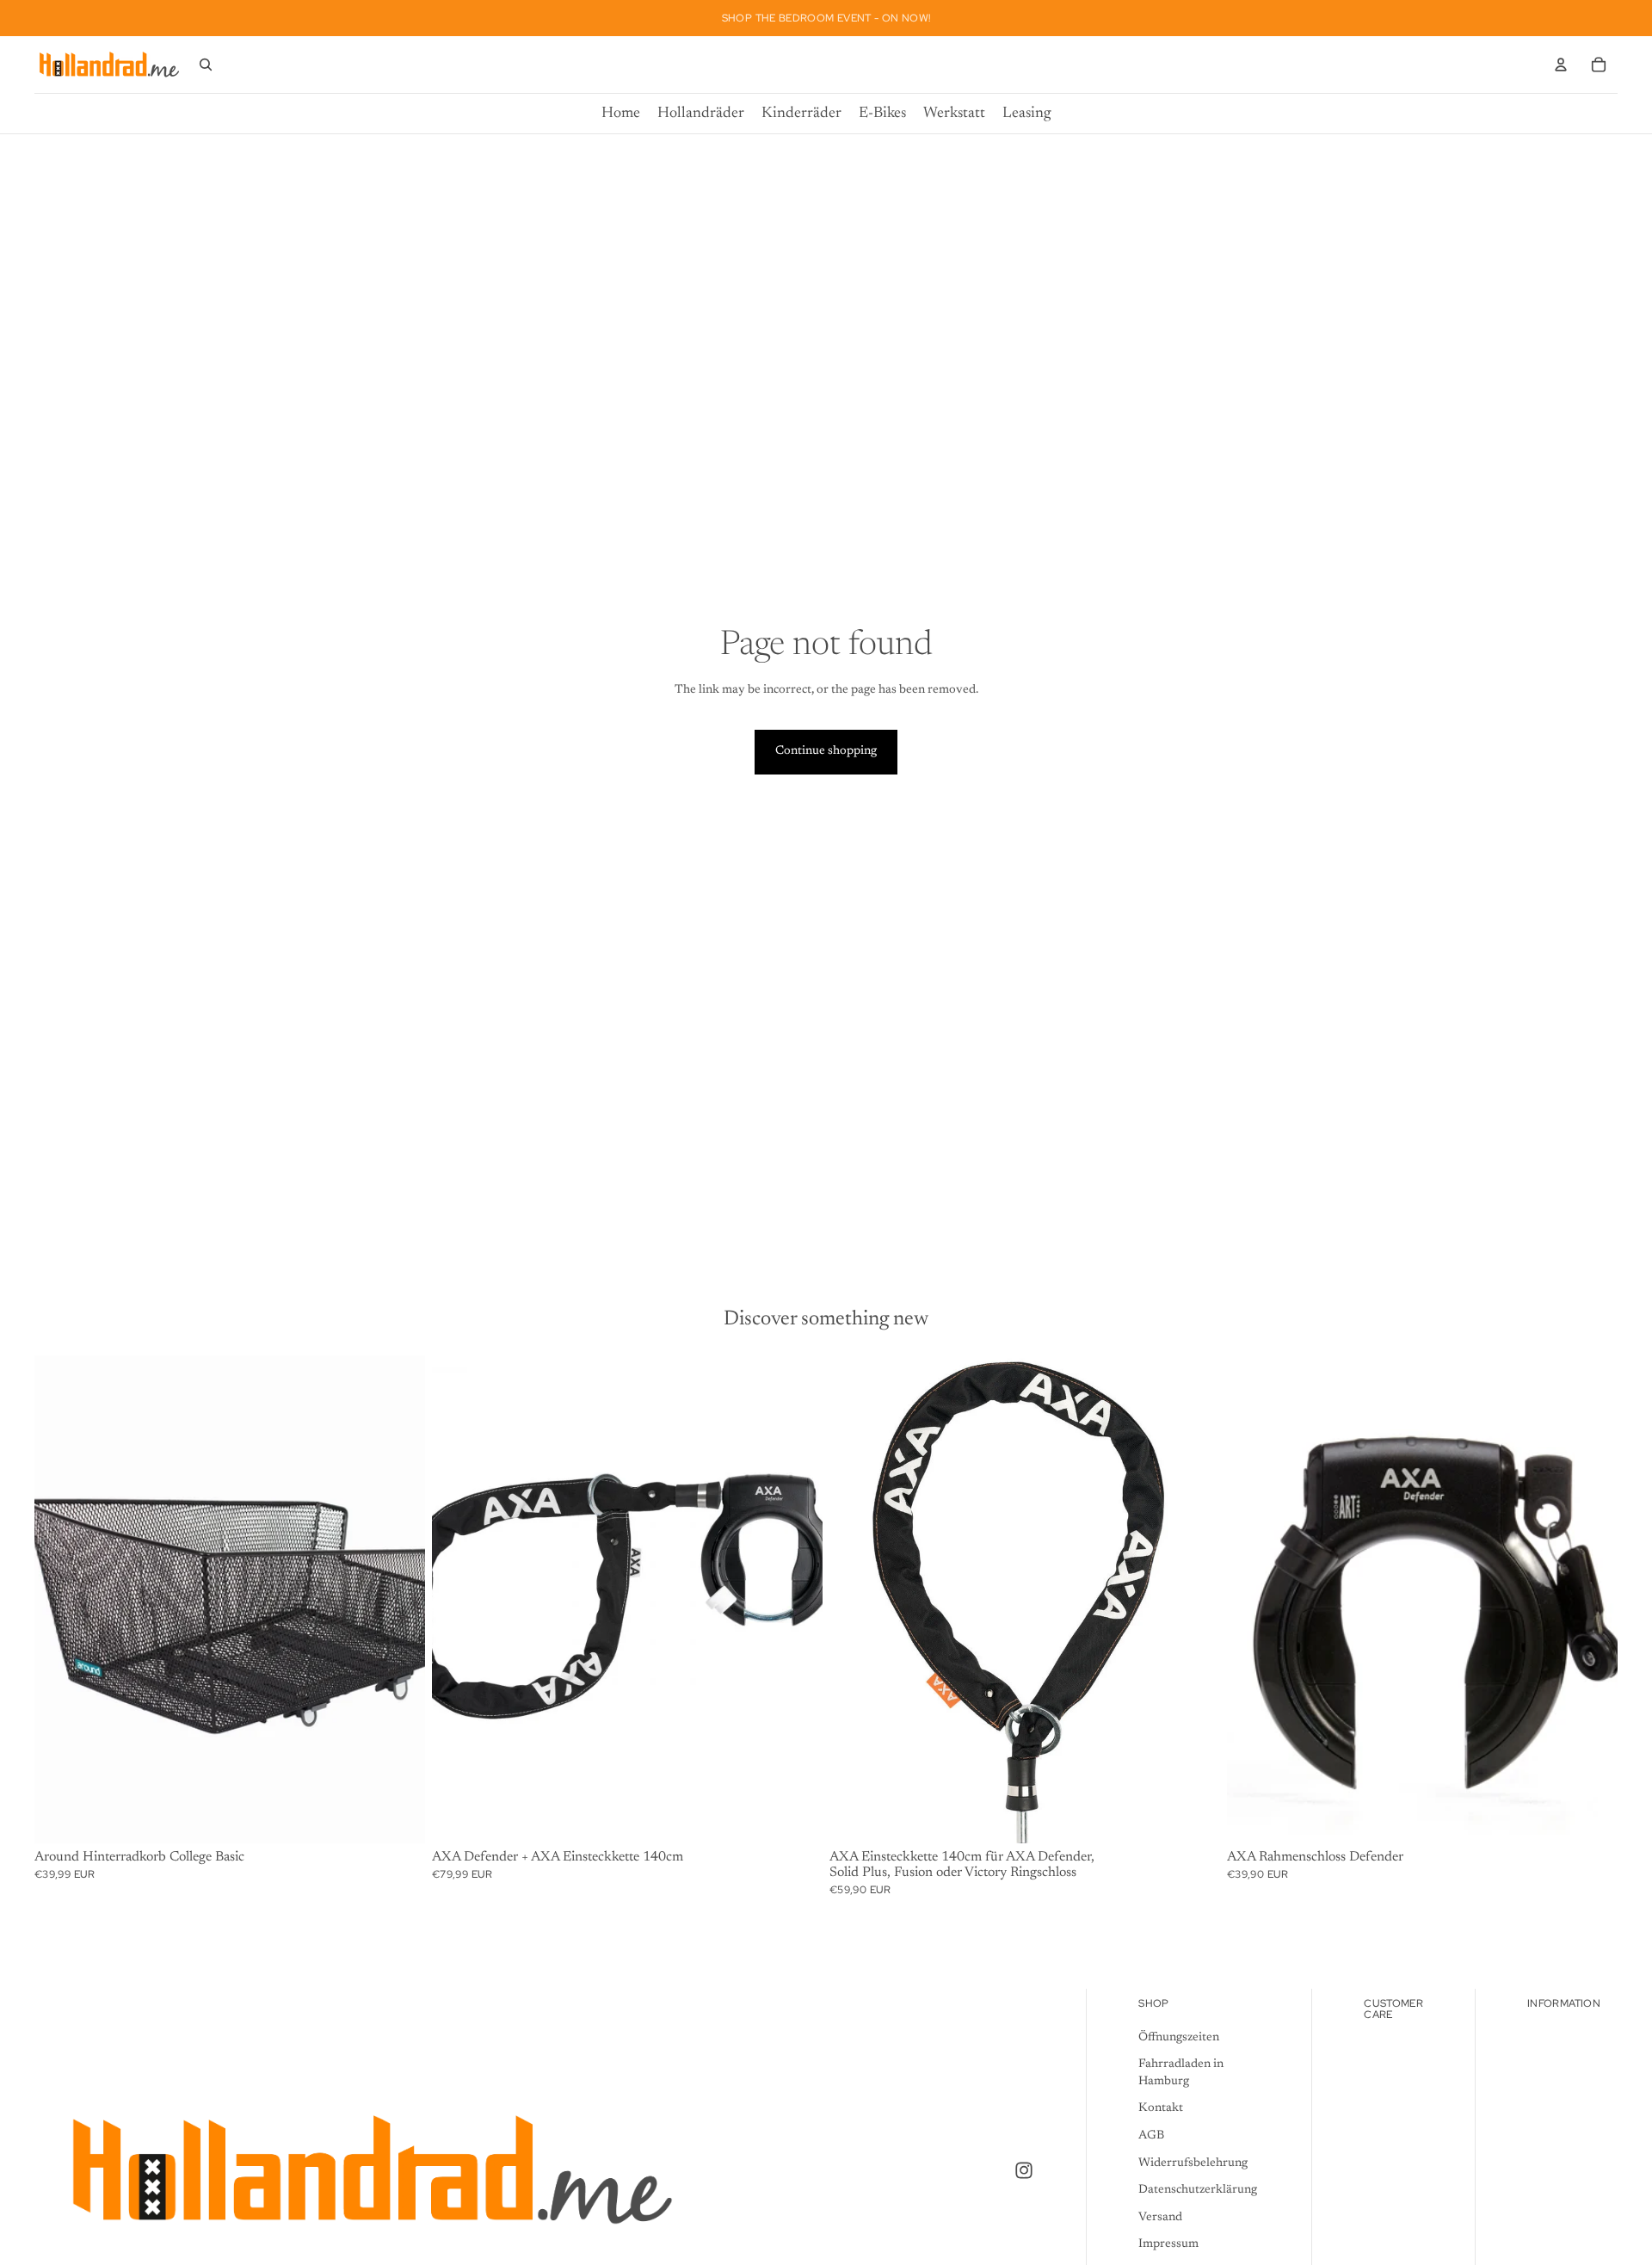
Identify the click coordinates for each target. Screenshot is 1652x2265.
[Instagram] (1024, 2170)
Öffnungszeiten (1179, 2037)
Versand (1160, 2217)
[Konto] (1561, 65)
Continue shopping (826, 751)
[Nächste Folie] (1592, 1600)
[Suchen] (206, 65)
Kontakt (1161, 2108)
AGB (1151, 2136)
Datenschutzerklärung (1198, 2190)
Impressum (1168, 2244)
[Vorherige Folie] (1253, 1600)
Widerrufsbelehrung (1193, 2163)
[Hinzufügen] (398, 1818)
